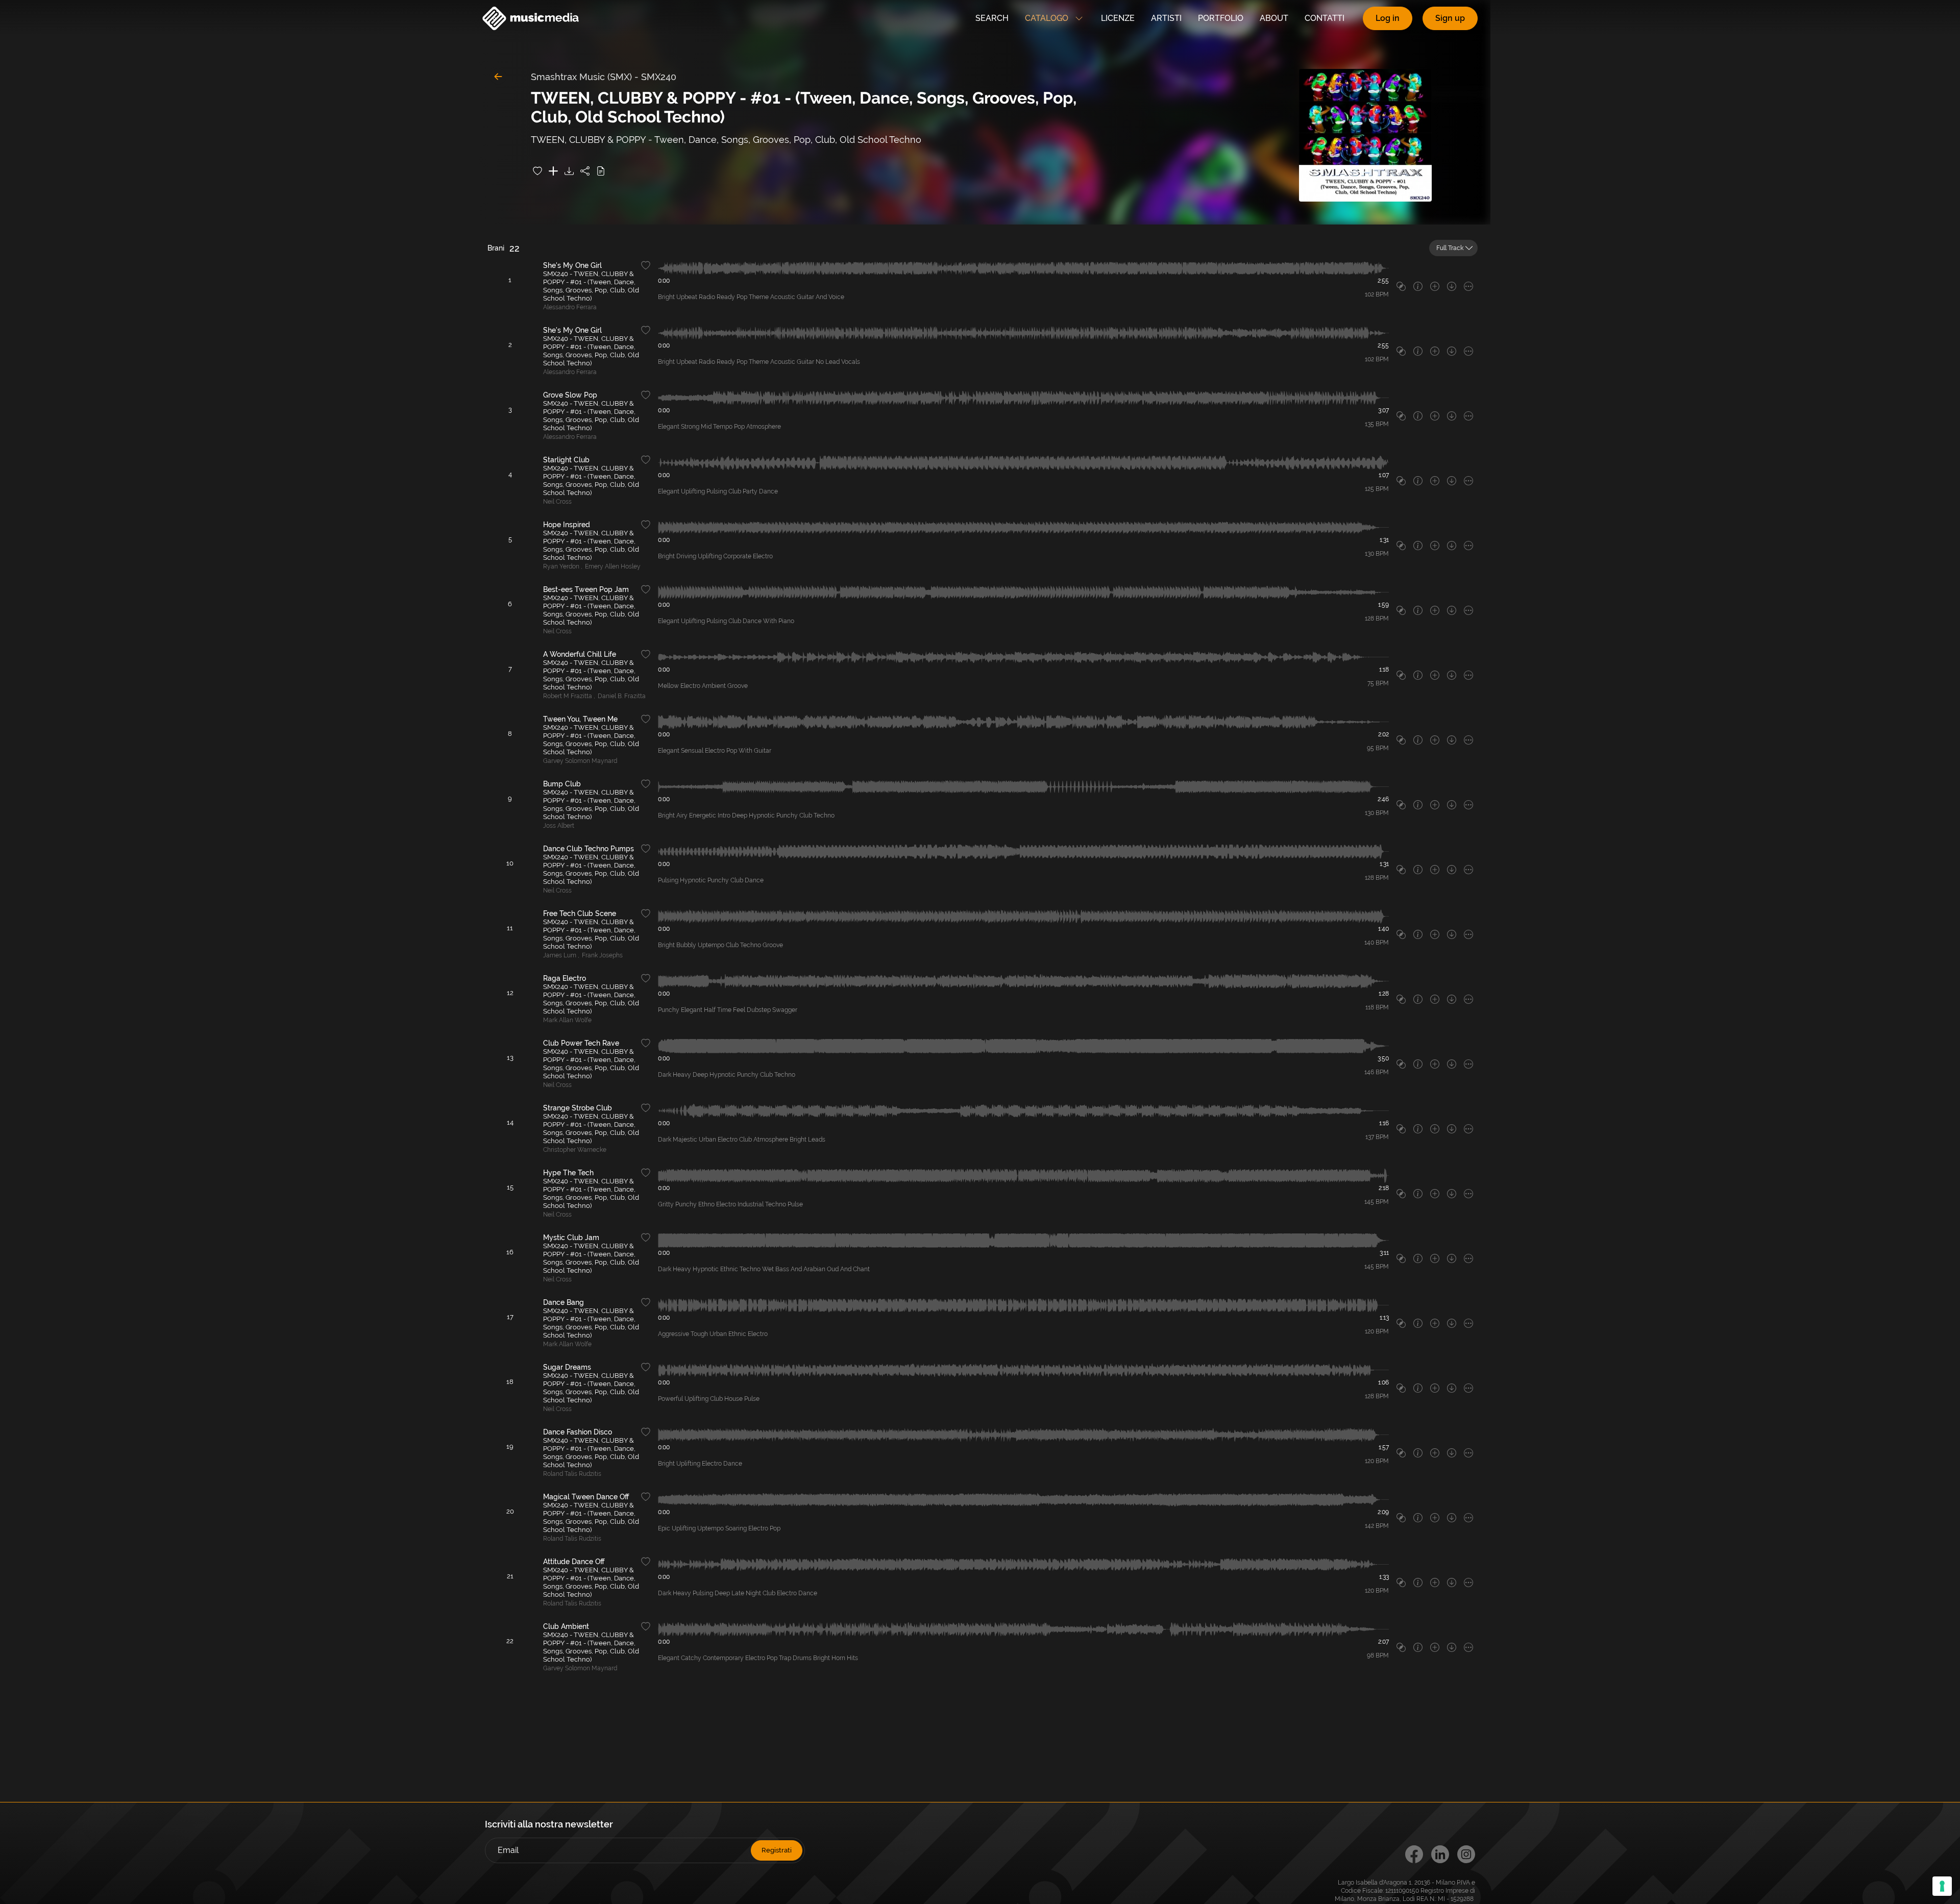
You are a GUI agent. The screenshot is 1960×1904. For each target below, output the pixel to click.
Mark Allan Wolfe (567, 1020)
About (1274, 18)
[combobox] (1453, 248)
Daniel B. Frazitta (622, 696)
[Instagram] (1466, 1854)
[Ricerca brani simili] (1401, 286)
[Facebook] (1414, 1854)
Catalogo (1047, 18)
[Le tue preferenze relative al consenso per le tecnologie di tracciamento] (1942, 1886)
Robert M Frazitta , (569, 696)
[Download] (569, 171)
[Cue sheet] (601, 171)
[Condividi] (585, 171)
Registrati (777, 1850)
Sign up (1450, 18)
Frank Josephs (602, 955)
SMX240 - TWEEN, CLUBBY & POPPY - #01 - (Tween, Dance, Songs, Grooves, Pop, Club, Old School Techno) (591, 286)
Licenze (1118, 18)
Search (992, 18)
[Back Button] (498, 77)
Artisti (1166, 18)
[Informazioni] (1418, 286)
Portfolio (1221, 18)
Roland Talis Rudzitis (572, 1474)
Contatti (1325, 18)
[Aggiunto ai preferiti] (537, 171)
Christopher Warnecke (575, 1150)
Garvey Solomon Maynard (580, 761)
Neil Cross (557, 502)
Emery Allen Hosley (613, 566)
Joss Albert (559, 826)
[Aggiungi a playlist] (553, 171)
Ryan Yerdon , (563, 566)
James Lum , (561, 955)
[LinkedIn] (1440, 1854)
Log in (1388, 18)
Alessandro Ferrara (570, 307)
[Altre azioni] (1468, 286)
